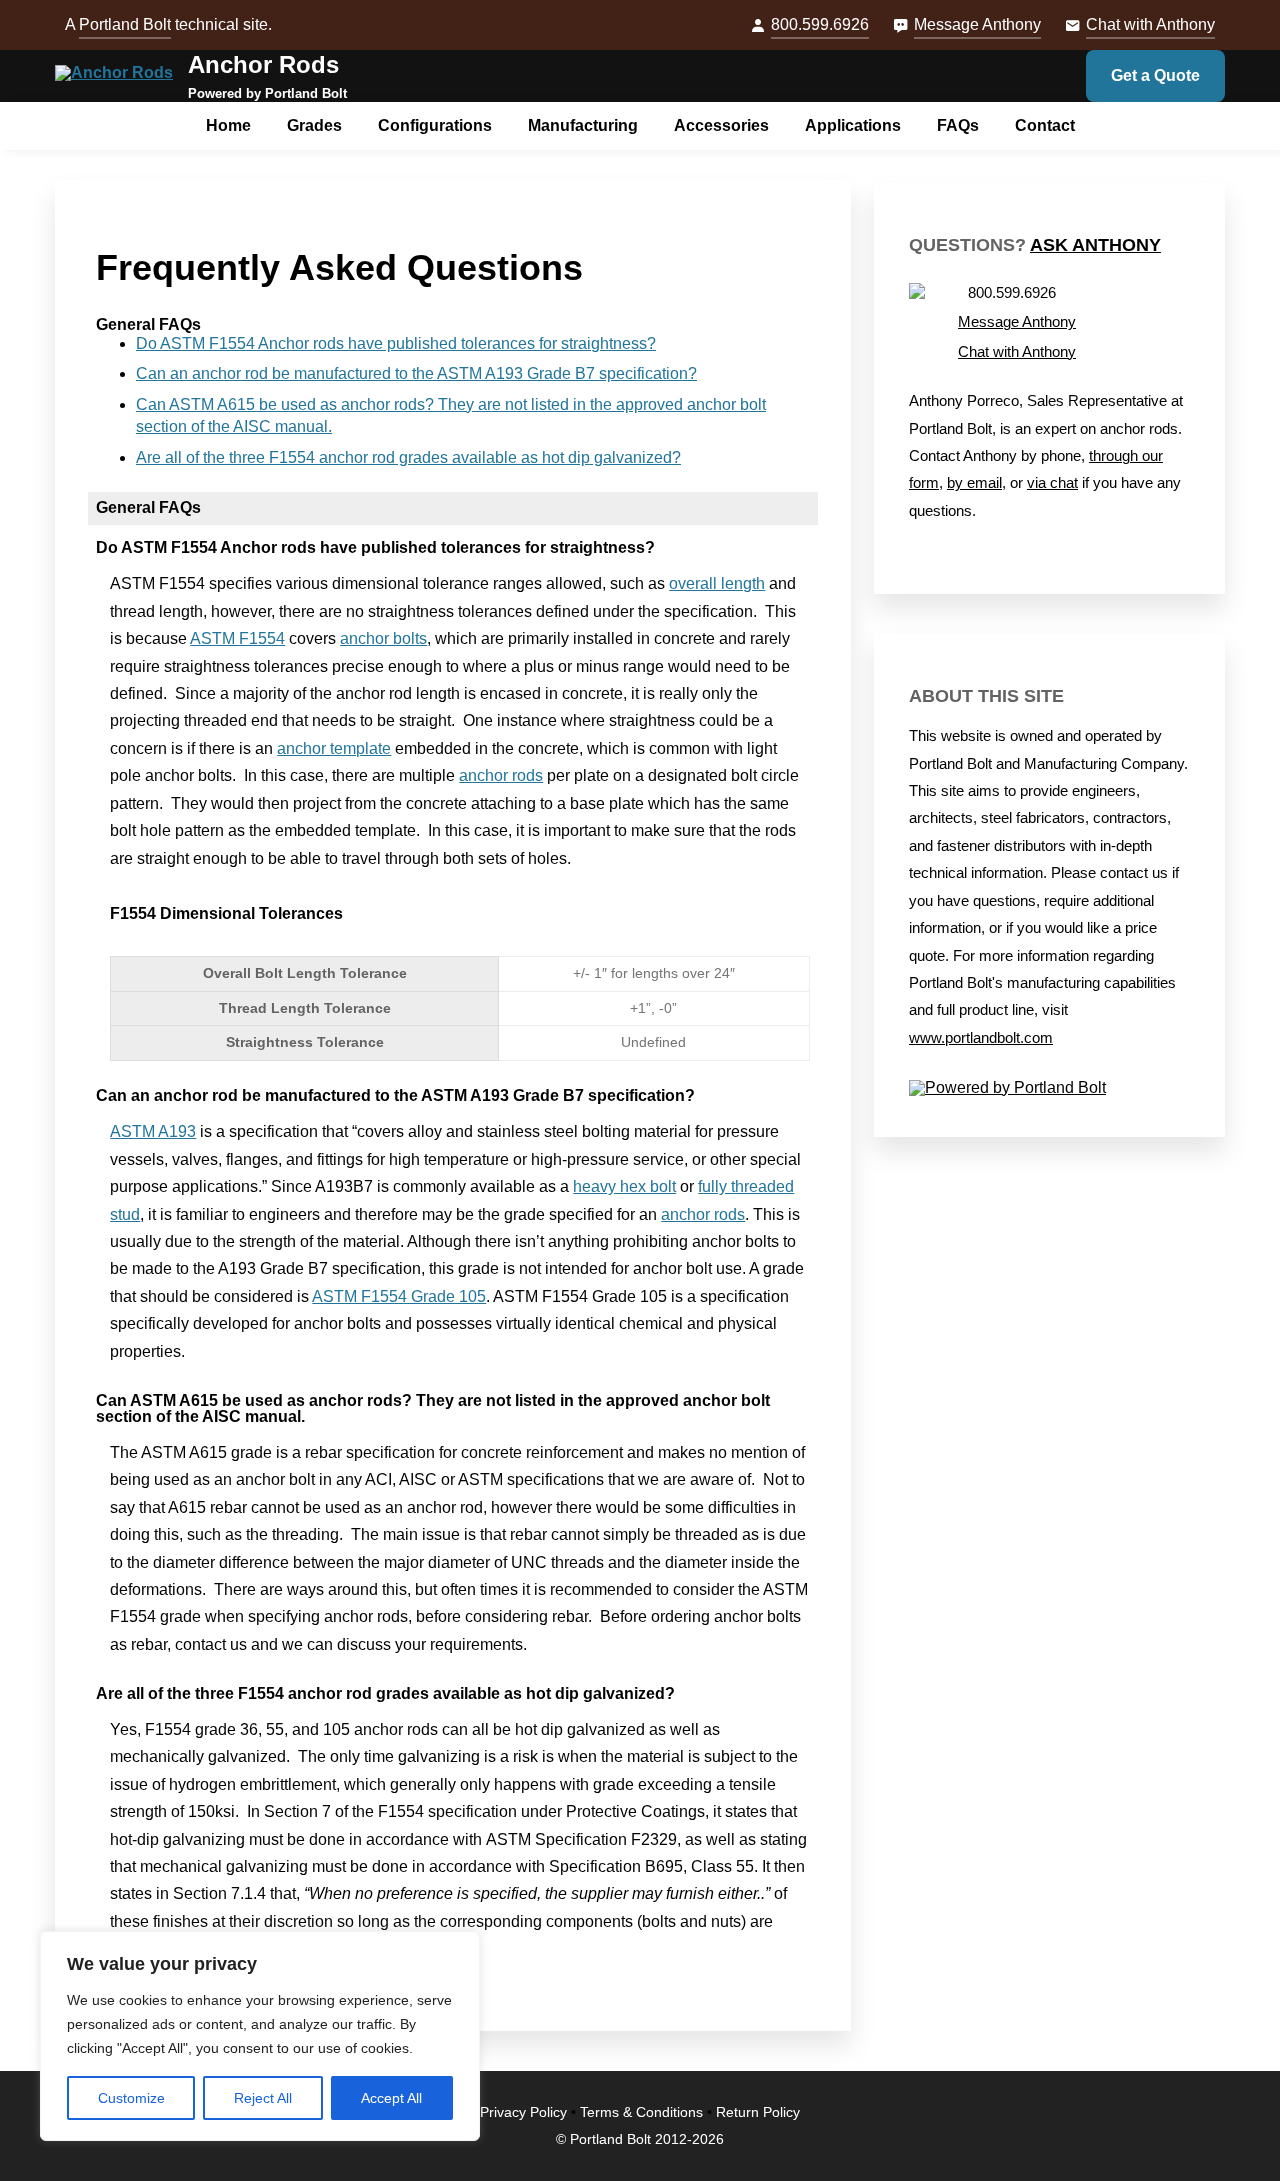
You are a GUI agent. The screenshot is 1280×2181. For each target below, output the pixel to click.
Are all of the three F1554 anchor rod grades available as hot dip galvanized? (408, 457)
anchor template (334, 748)
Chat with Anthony (1150, 24)
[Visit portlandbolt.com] (1049, 1088)
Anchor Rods (263, 64)
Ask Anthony (1095, 245)
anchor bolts (383, 638)
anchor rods (501, 775)
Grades (314, 125)
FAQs (958, 125)
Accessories (721, 125)
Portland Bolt (125, 24)
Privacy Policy (523, 2112)
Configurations (435, 125)
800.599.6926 (820, 24)
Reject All (263, 2098)
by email (974, 483)
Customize (131, 2098)
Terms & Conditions (641, 2112)
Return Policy (758, 2112)
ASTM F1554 (237, 638)
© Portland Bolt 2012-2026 (640, 2139)
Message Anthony (977, 24)
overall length (717, 583)
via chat (1052, 483)
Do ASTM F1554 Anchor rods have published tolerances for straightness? (396, 343)
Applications (853, 125)
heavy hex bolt (624, 1186)
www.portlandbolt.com (981, 1038)
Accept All (391, 2098)
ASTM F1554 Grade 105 (399, 1296)
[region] (260, 2036)
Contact (1045, 125)
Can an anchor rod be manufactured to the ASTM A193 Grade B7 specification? (416, 373)
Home (228, 125)
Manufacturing (583, 125)
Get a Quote (1155, 75)
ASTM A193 (153, 1131)
